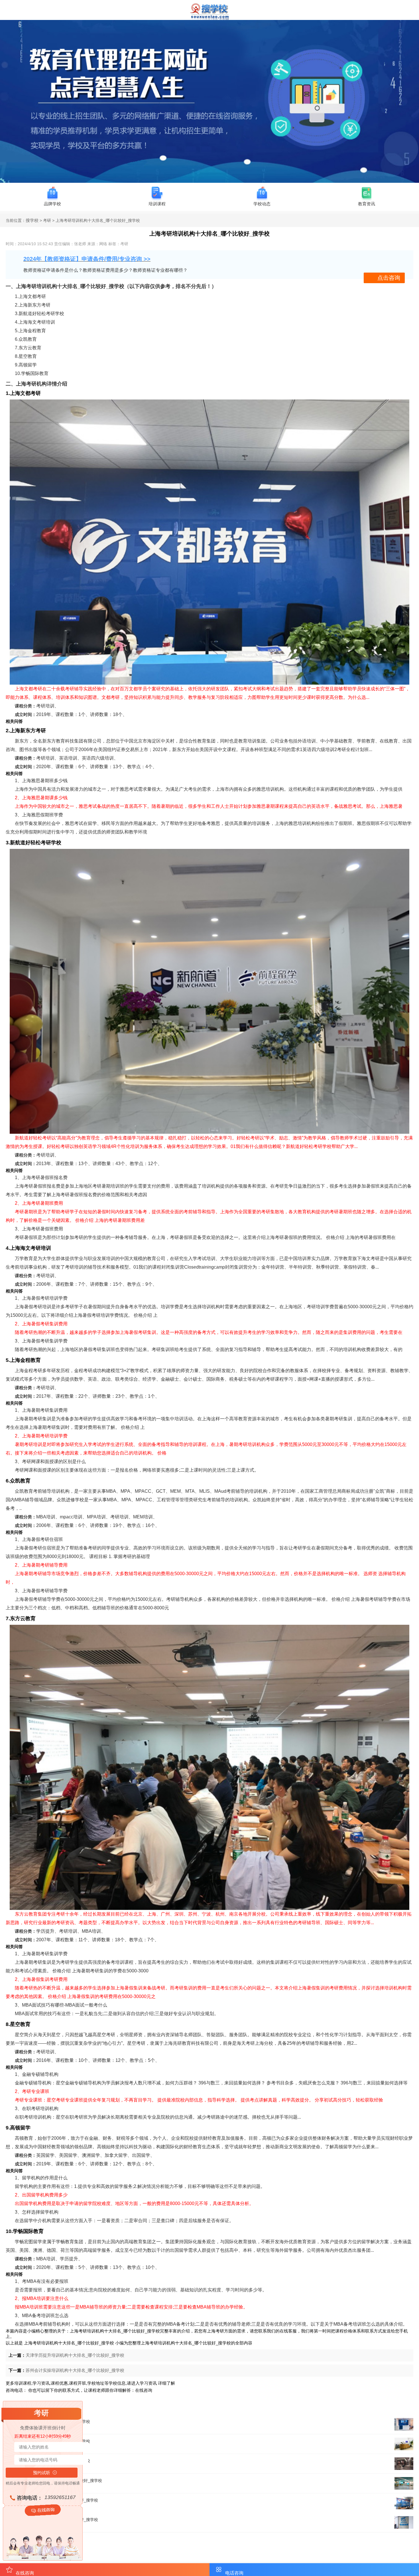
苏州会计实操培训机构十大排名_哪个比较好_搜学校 (75, 2370)
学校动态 (262, 204)
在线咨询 (144, 2390)
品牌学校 (52, 204)
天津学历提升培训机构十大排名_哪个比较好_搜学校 (75, 2355)
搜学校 (32, 220)
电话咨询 (234, 2573)
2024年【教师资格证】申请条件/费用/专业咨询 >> (87, 259)
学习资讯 (148, 2383)
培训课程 (157, 204)
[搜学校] (209, 18)
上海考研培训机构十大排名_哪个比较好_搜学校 (69, 2343)
